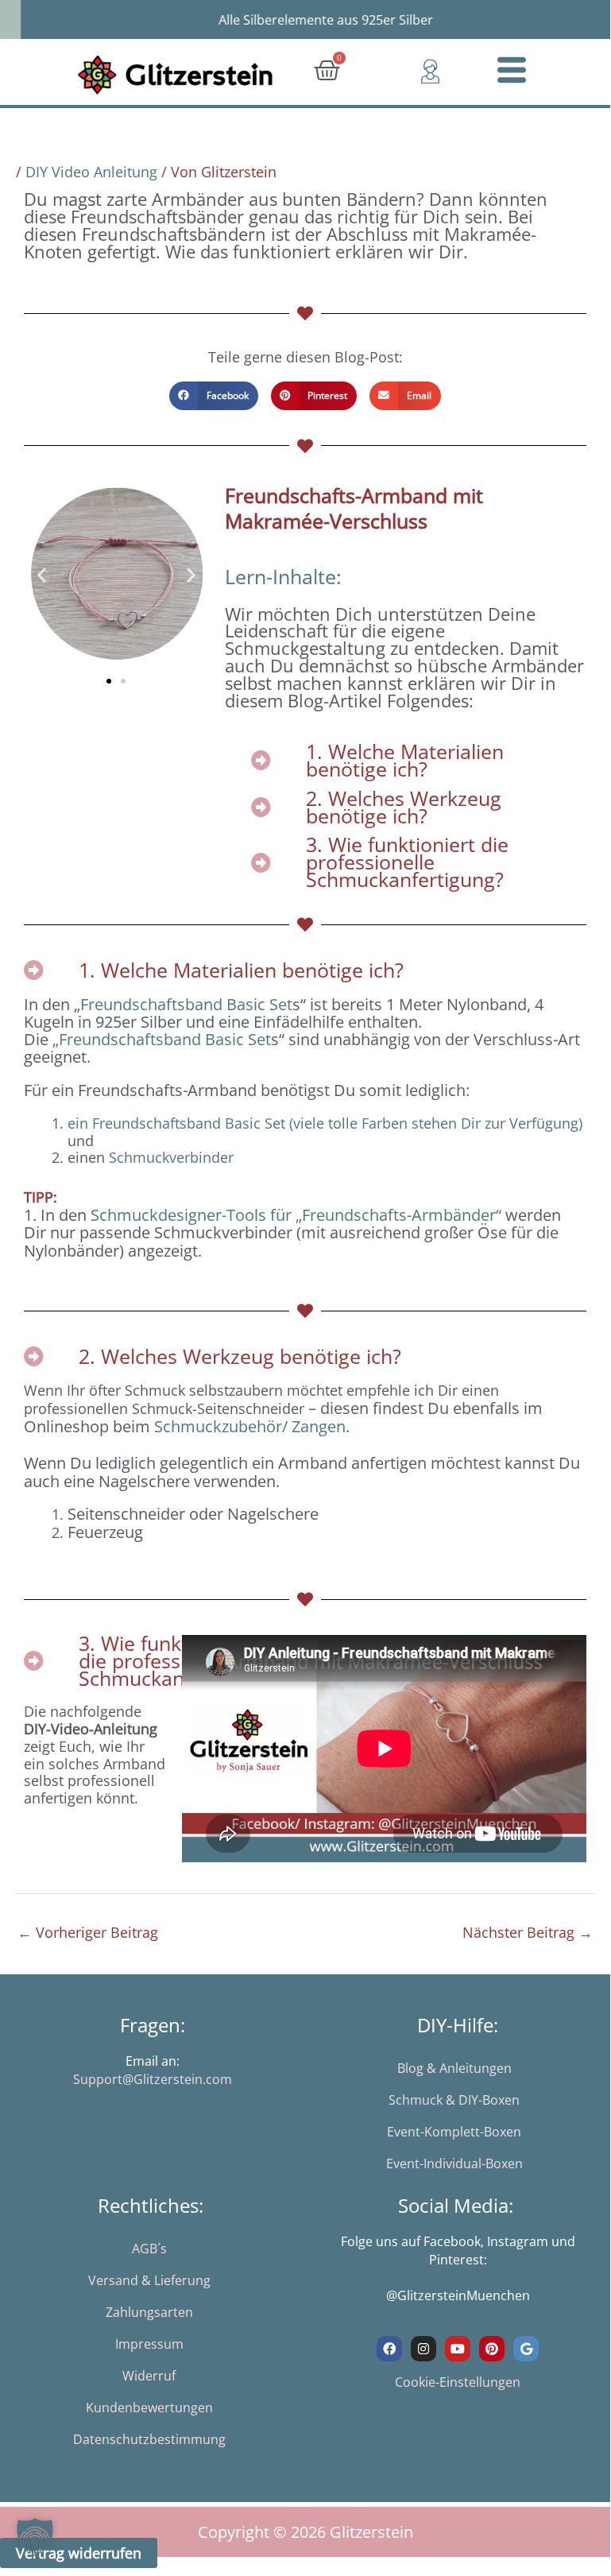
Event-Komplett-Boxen (454, 2132)
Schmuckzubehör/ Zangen (250, 1426)
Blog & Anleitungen (454, 2068)
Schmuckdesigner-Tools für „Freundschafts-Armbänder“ (296, 1215)
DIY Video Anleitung (91, 172)
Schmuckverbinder (171, 1157)
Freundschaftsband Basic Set (186, 1004)
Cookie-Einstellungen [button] (458, 2382)
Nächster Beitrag (528, 1932)
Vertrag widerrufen (79, 2553)
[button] (214, 396)
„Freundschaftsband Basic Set (162, 1039)
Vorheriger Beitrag (88, 1932)
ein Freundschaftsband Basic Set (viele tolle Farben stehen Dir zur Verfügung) (325, 1123)
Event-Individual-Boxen (454, 2163)
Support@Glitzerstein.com (153, 2079)
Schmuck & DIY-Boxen (454, 2100)
